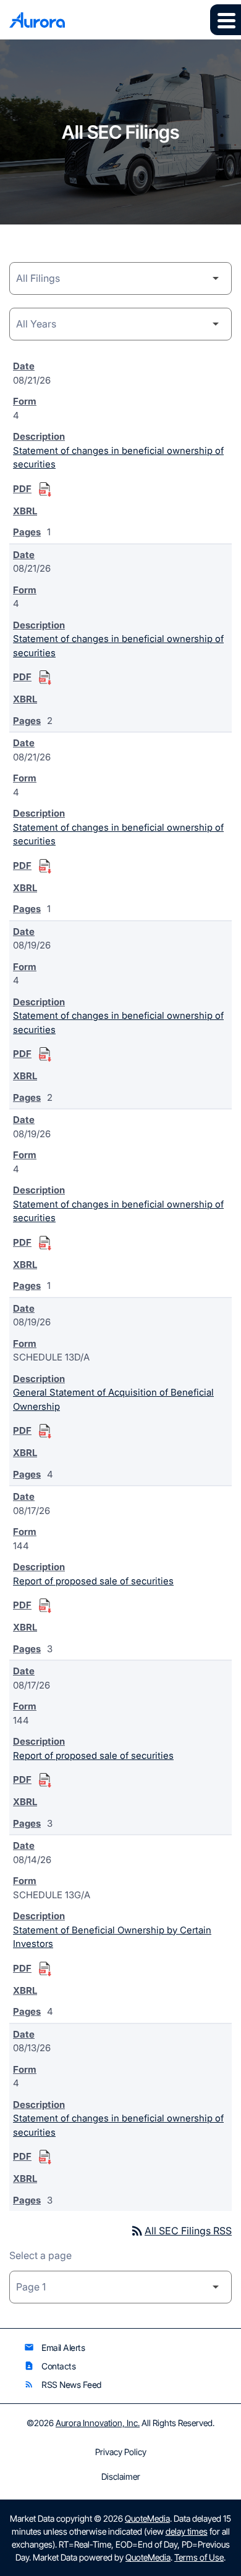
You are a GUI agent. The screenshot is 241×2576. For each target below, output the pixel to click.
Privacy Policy (121, 2452)
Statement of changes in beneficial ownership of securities (118, 458)
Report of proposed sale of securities (93, 1581)
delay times (187, 2531)
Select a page (40, 2255)
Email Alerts (54, 2348)
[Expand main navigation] (226, 20)
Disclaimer (121, 2477)
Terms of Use (199, 2557)
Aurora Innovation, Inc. (98, 2423)
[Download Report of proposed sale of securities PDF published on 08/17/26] (45, 1606)
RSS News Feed (63, 2385)
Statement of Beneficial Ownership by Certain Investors (112, 1937)
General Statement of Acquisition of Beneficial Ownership (113, 1399)
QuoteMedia (147, 2518)
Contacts (50, 2366)
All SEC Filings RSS (181, 2231)
